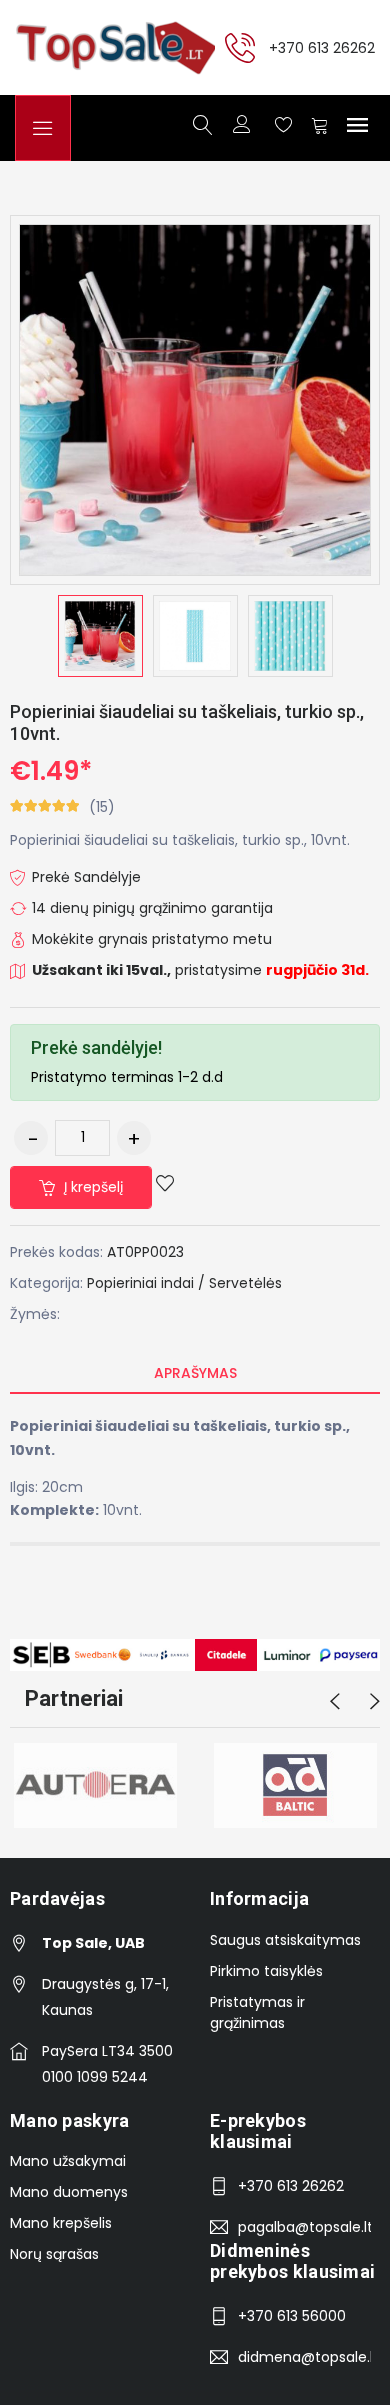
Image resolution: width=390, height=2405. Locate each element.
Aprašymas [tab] (195, 1373)
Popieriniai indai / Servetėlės (184, 1283)
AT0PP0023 (145, 1252)
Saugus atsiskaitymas (285, 1940)
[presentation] (335, 1702)
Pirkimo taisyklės (266, 1971)
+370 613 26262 (322, 47)
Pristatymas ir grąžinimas (257, 2012)
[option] (100, 636)
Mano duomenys (69, 2192)
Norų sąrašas (54, 2254)
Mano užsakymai (68, 2161)
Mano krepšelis (61, 2223)
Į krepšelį (91, 1187)
